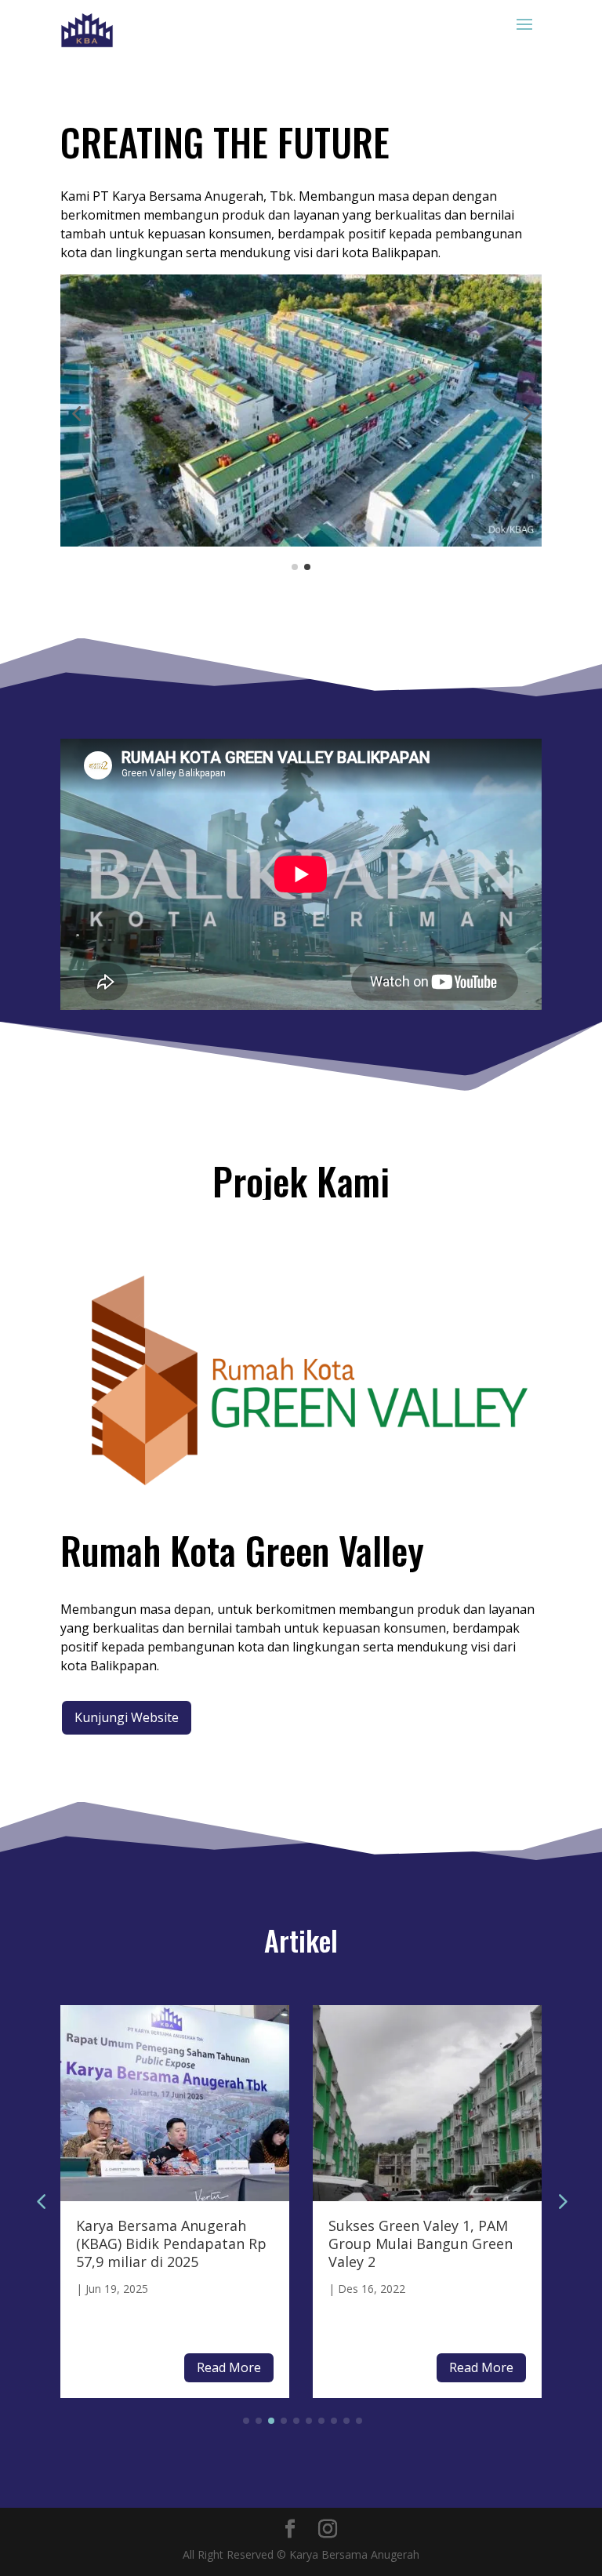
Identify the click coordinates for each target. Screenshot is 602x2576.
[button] (76, 413)
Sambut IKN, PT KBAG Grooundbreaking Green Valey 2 (411, 2244)
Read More (229, 2367)
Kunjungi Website (127, 1717)
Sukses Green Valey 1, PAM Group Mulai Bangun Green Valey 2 (168, 2244)
